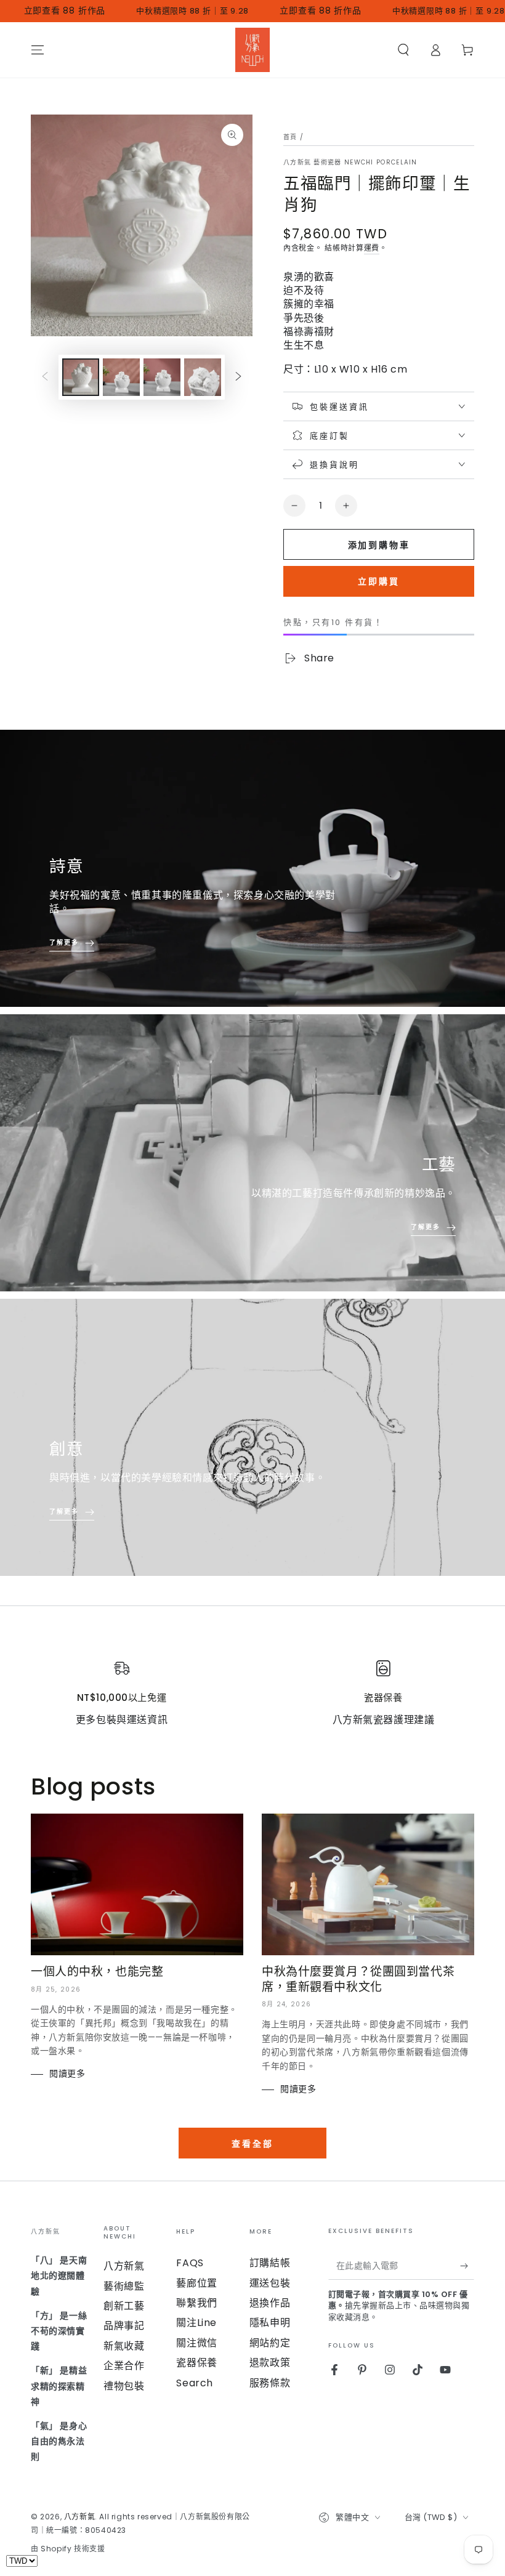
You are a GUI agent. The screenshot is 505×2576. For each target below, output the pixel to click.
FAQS (190, 2263)
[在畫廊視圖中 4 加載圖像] (203, 377)
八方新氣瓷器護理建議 (384, 1720)
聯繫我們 (196, 2303)
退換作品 (270, 2303)
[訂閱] (467, 2266)
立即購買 (379, 581)
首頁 (290, 137)
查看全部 (252, 2144)
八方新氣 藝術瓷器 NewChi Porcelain (350, 163)
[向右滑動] (238, 378)
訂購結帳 (270, 2263)
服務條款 (270, 2383)
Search (195, 2383)
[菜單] (38, 50)
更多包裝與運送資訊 (122, 1720)
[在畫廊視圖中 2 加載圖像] (121, 377)
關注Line (196, 2323)
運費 (372, 248)
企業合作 (124, 2366)
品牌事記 (124, 2326)
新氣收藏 (124, 2346)
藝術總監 (124, 2286)
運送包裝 (270, 2283)
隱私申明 (270, 2323)
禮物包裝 (124, 2386)
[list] (252, 1694)
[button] (403, 50)
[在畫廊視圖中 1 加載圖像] (81, 377)
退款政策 (270, 2363)
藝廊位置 (196, 2283)
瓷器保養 (196, 2363)
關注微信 (196, 2343)
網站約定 (270, 2343)
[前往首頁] (252, 50)
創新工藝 (124, 2306)
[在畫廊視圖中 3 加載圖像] (162, 377)
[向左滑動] (45, 378)
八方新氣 (124, 2266)
